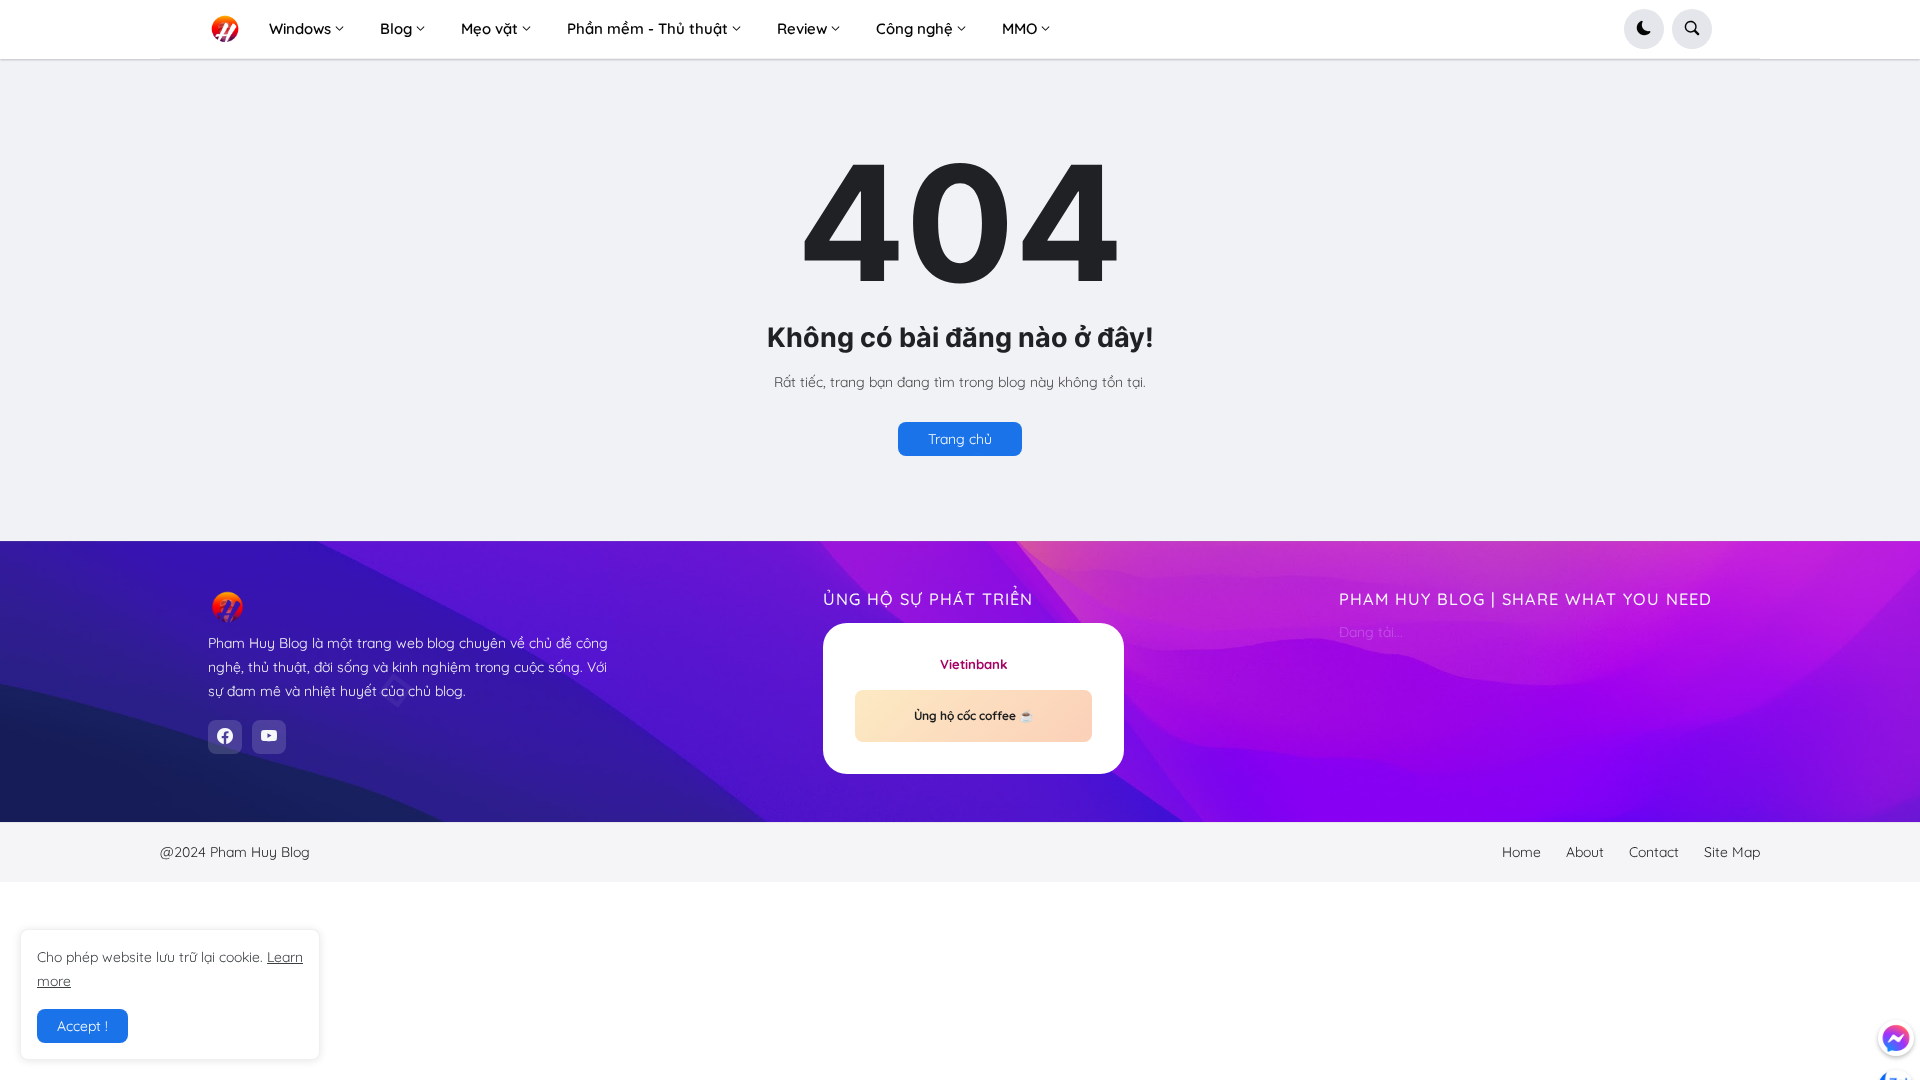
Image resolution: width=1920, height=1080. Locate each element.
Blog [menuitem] (396, 28)
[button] (1644, 29)
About (1585, 852)
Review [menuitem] (802, 28)
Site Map (1732, 852)
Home (1521, 852)
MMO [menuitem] (1019, 28)
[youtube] (269, 737)
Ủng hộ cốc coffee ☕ (974, 715)
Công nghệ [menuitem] (914, 28)
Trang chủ (960, 439)
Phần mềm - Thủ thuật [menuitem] (647, 28)
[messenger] (1896, 1038)
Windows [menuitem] (300, 28)
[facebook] (225, 737)
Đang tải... (1371, 632)
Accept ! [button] (82, 1026)
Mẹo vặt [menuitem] (489, 28)
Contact (1654, 852)
